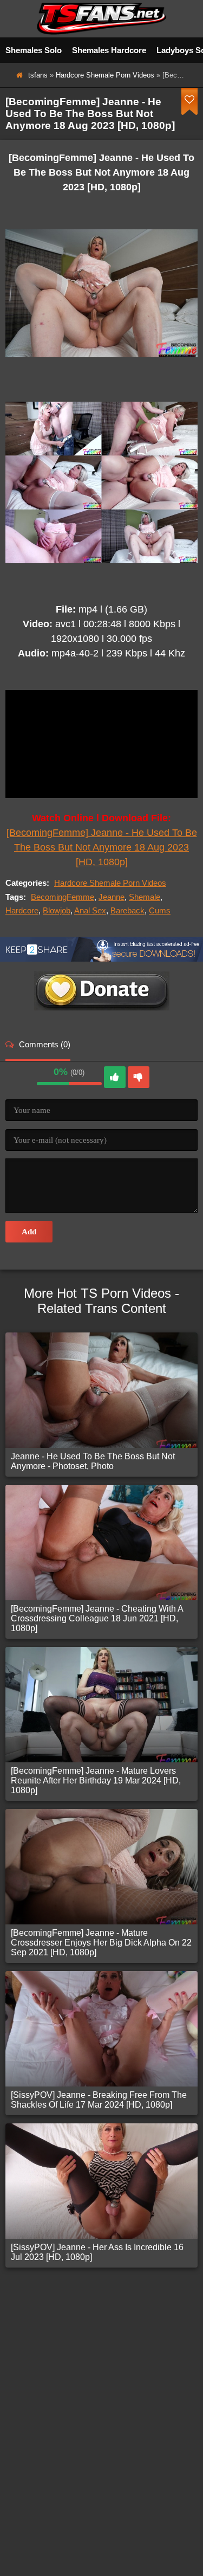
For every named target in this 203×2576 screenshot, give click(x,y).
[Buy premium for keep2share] (101, 959)
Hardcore (22, 910)
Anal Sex (90, 910)
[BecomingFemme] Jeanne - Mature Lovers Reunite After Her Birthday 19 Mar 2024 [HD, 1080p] (96, 1780)
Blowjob (57, 910)
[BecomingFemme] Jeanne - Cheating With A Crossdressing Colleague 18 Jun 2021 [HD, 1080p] (97, 1618)
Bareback (127, 910)
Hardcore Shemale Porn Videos (105, 75)
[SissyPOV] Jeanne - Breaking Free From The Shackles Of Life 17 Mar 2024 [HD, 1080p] (99, 2100)
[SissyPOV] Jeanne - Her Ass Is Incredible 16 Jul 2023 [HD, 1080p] (97, 2252)
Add (29, 1232)
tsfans (38, 75)
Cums (160, 910)
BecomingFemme (63, 897)
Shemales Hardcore (109, 50)
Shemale (145, 897)
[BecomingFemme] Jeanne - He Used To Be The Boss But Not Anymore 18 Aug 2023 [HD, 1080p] (102, 847)
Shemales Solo (34, 50)
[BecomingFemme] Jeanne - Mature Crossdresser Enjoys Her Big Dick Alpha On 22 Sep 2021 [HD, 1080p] (101, 1943)
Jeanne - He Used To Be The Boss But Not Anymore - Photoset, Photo (93, 1461)
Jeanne (112, 897)
